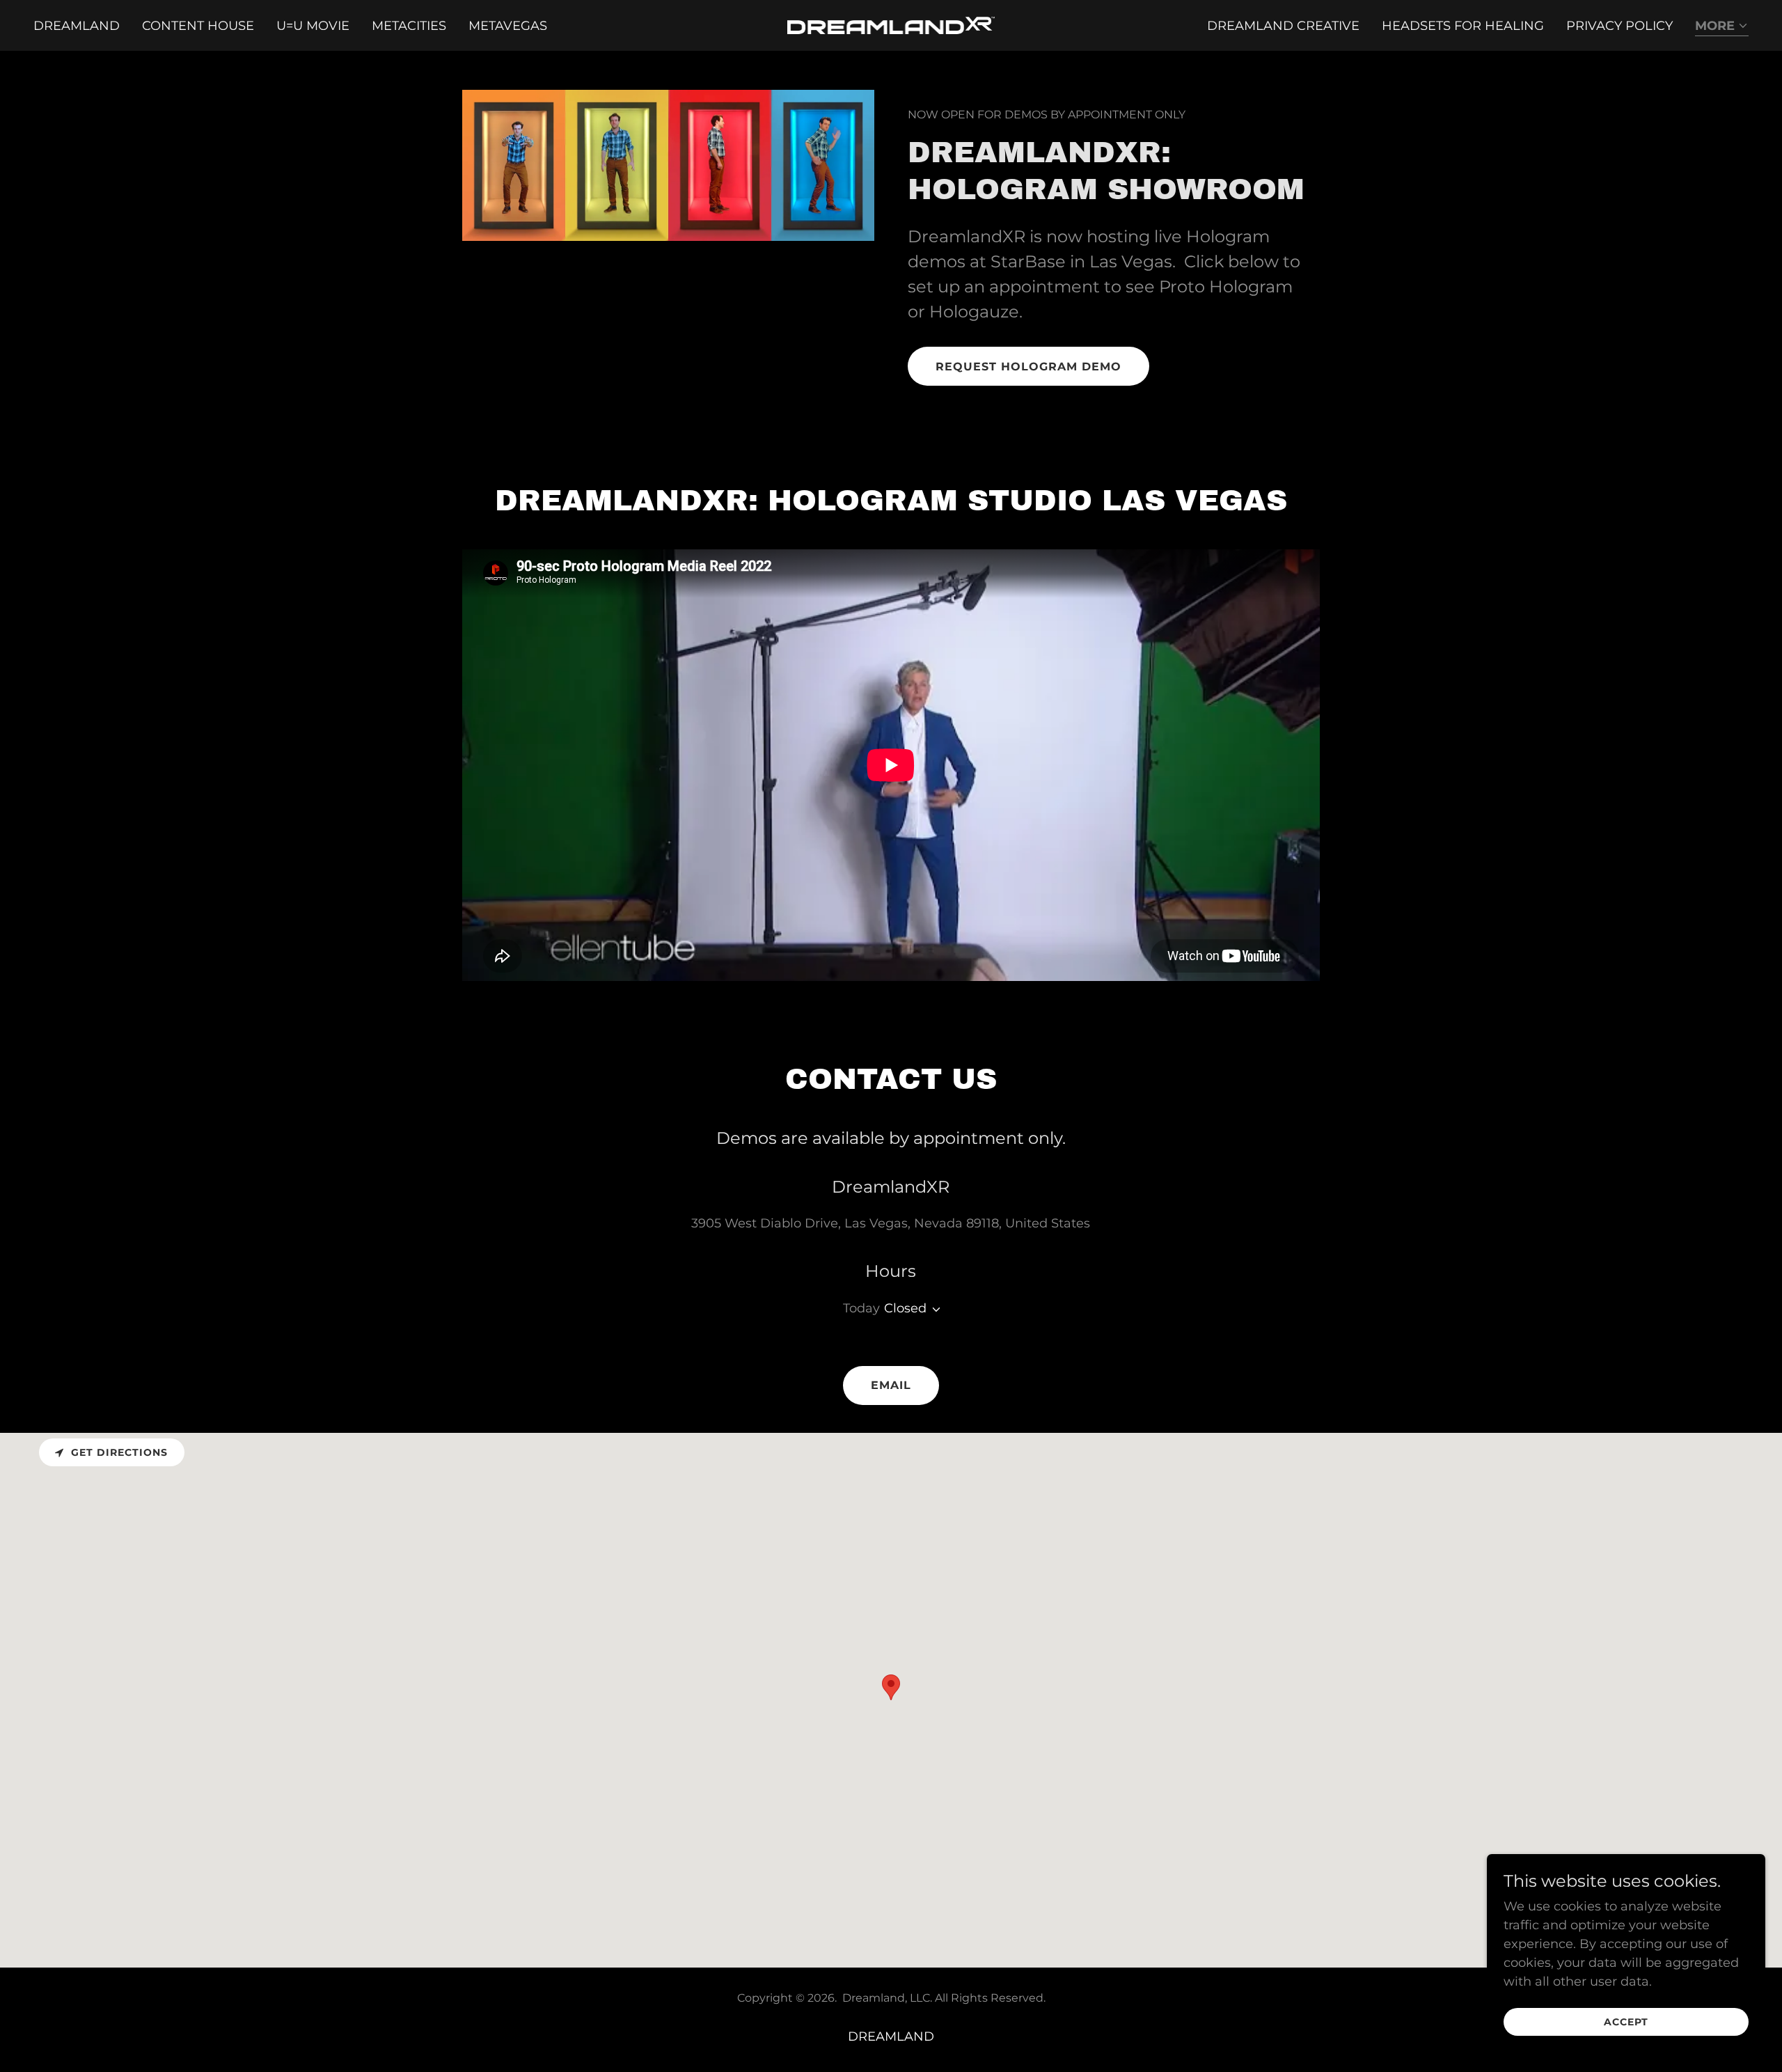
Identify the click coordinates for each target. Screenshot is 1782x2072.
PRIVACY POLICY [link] (1619, 26)
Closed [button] (905, 1308)
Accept (1626, 2022)
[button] (1722, 27)
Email (891, 1385)
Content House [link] (198, 26)
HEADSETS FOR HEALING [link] (1463, 26)
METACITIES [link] (409, 26)
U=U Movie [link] (313, 26)
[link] (891, 24)
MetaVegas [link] (508, 26)
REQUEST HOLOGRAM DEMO (1028, 367)
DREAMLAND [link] (77, 26)
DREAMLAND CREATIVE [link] (1283, 26)
